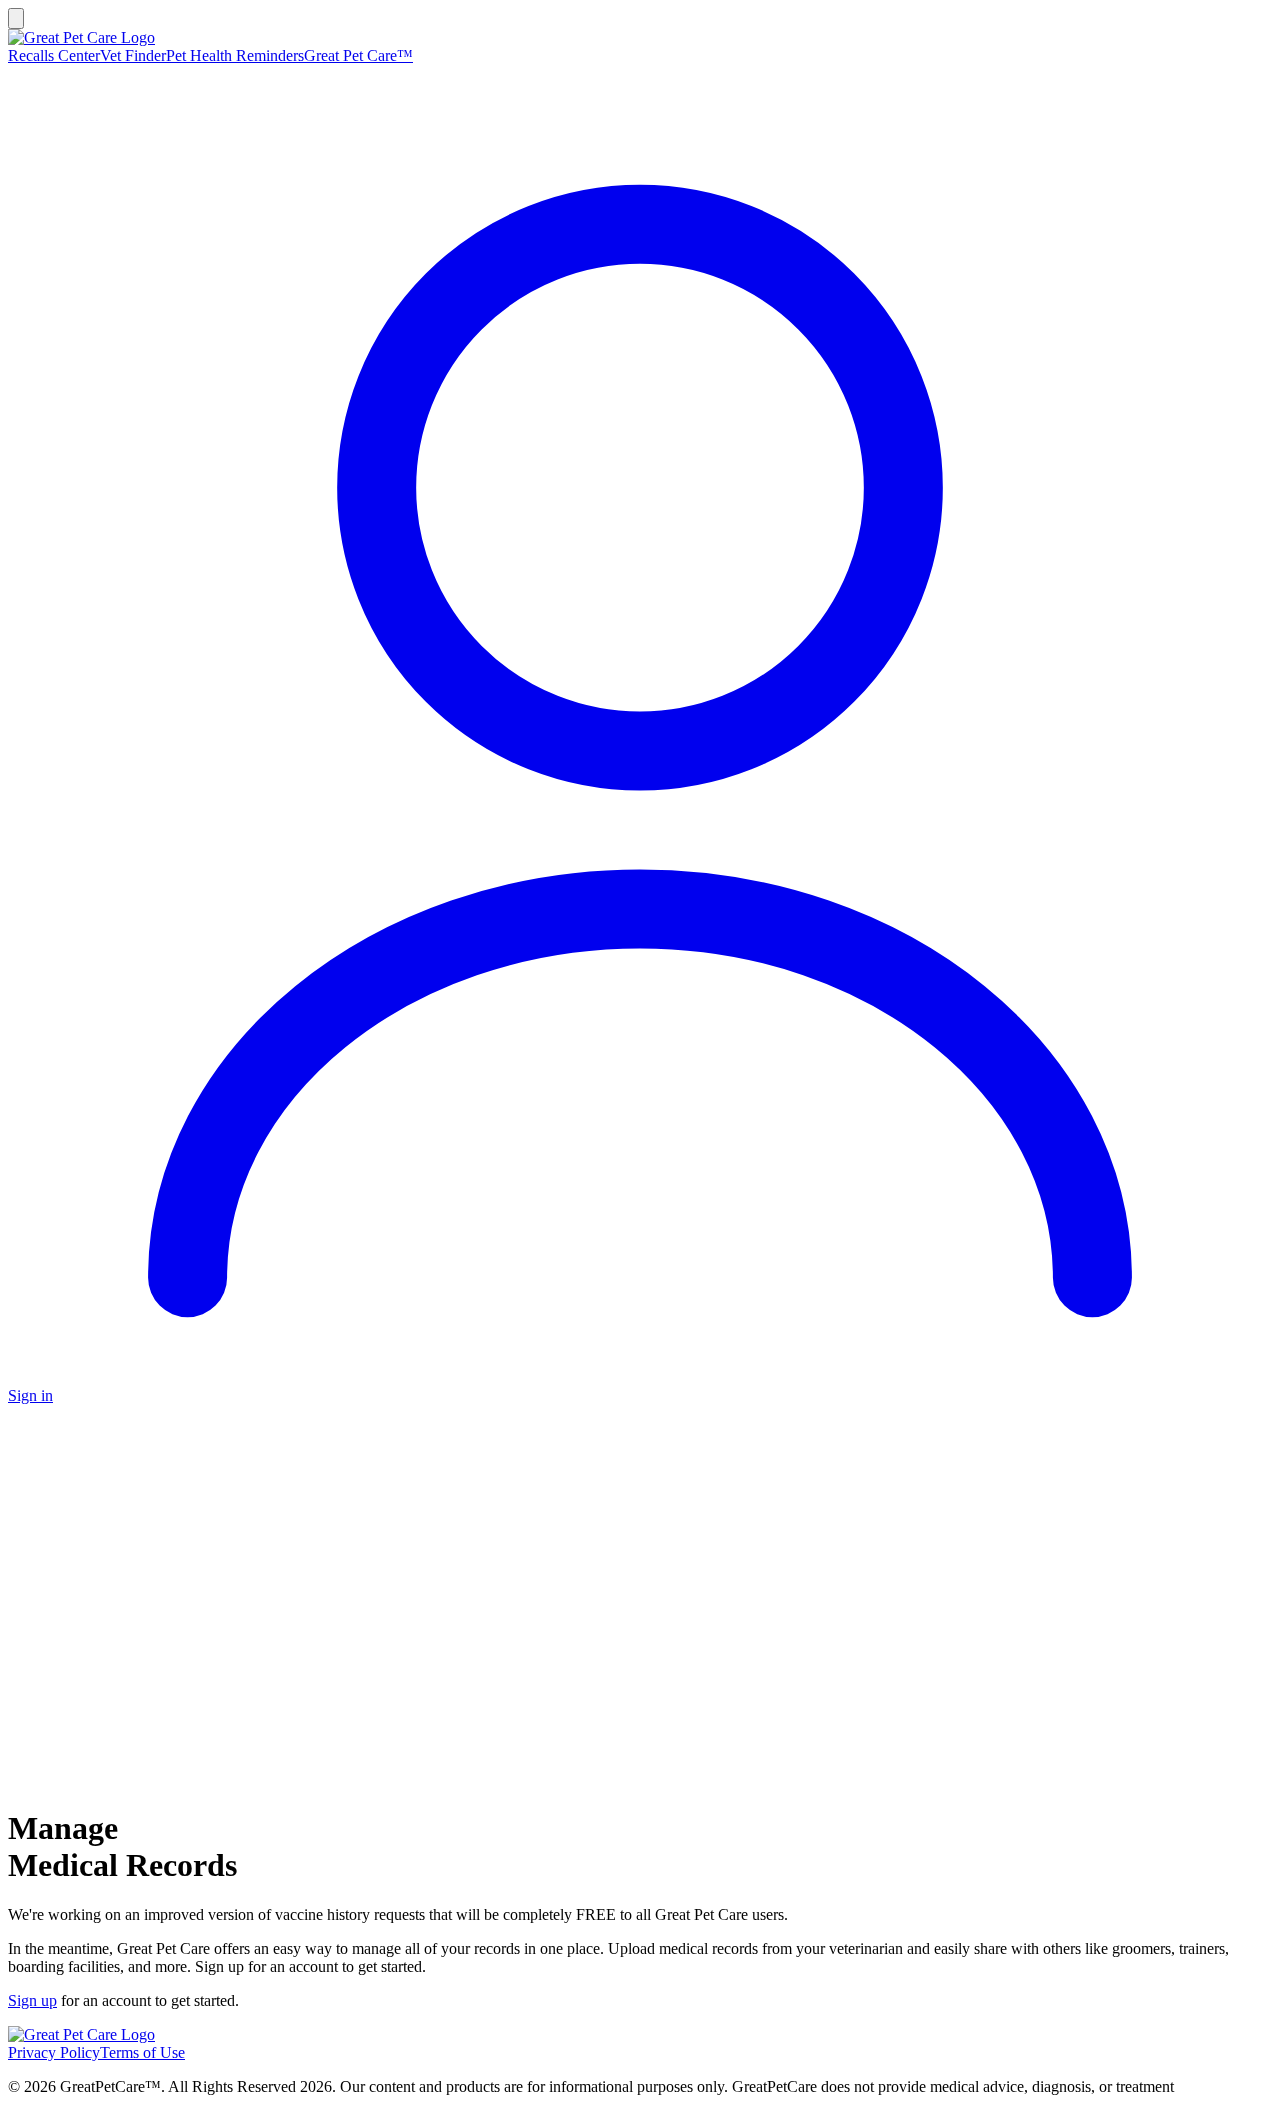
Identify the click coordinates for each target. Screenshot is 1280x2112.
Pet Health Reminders (235, 55)
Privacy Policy (54, 2052)
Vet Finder (133, 55)
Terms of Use (142, 2052)
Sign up (32, 2000)
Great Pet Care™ (358, 55)
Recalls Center (54, 55)
